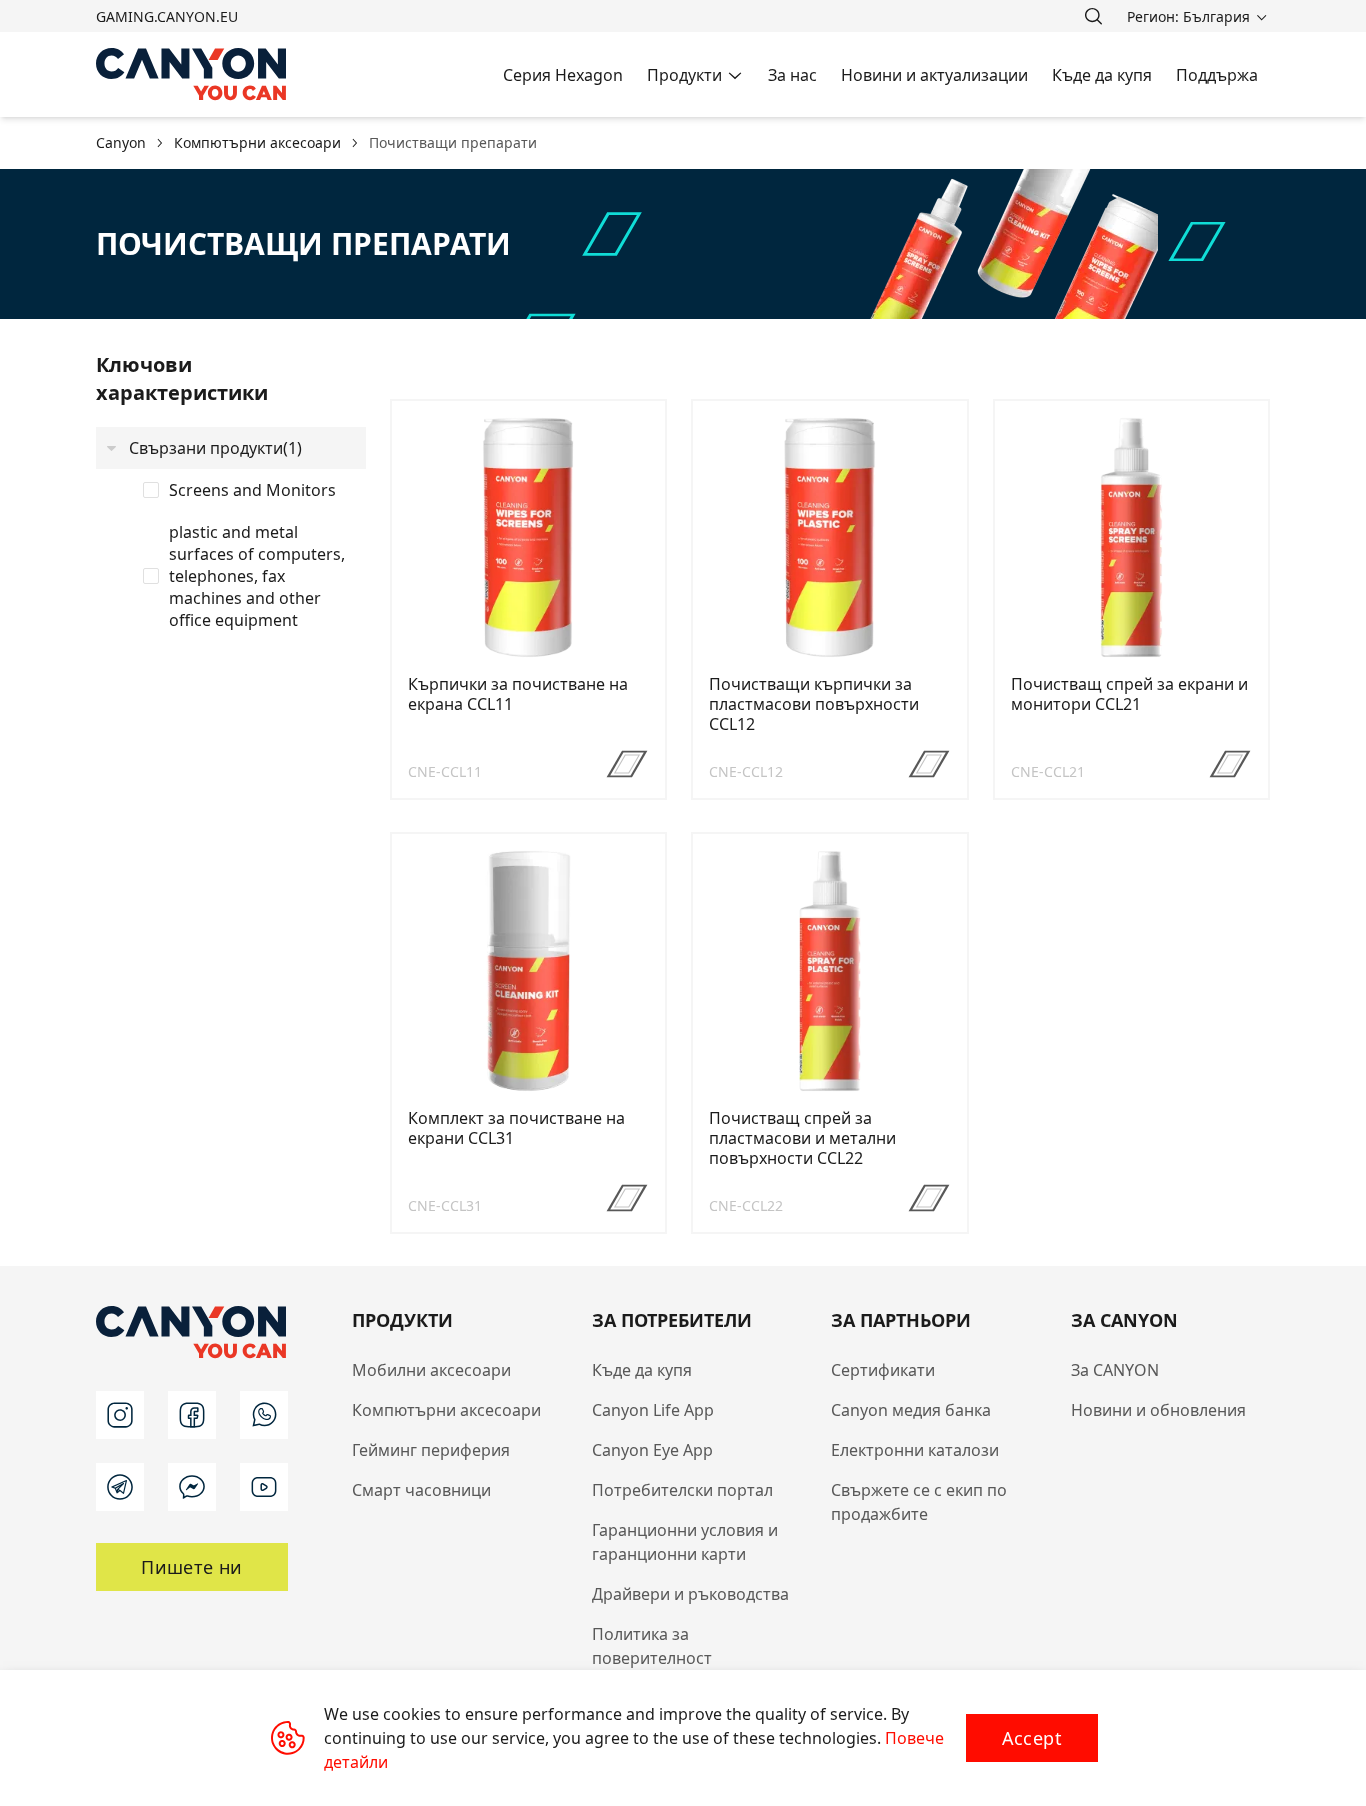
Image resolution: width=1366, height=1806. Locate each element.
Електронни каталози (915, 1450)
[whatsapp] (264, 1415)
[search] (1093, 16)
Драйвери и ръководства (690, 1594)
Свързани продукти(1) (215, 448)
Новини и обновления (1158, 1410)
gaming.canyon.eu (167, 16)
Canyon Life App (653, 1410)
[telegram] (120, 1487)
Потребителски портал (682, 1490)
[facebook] (192, 1415)
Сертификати (883, 1370)
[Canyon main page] (192, 74)
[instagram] (120, 1415)
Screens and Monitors (252, 490)
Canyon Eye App (652, 1450)
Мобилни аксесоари (431, 1370)
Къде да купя (642, 1370)
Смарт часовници (421, 1490)
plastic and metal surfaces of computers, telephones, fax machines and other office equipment (257, 576)
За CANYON (1115, 1370)
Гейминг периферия (431, 1450)
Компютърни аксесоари (446, 1410)
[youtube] (264, 1487)
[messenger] (192, 1487)
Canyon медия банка (911, 1410)
